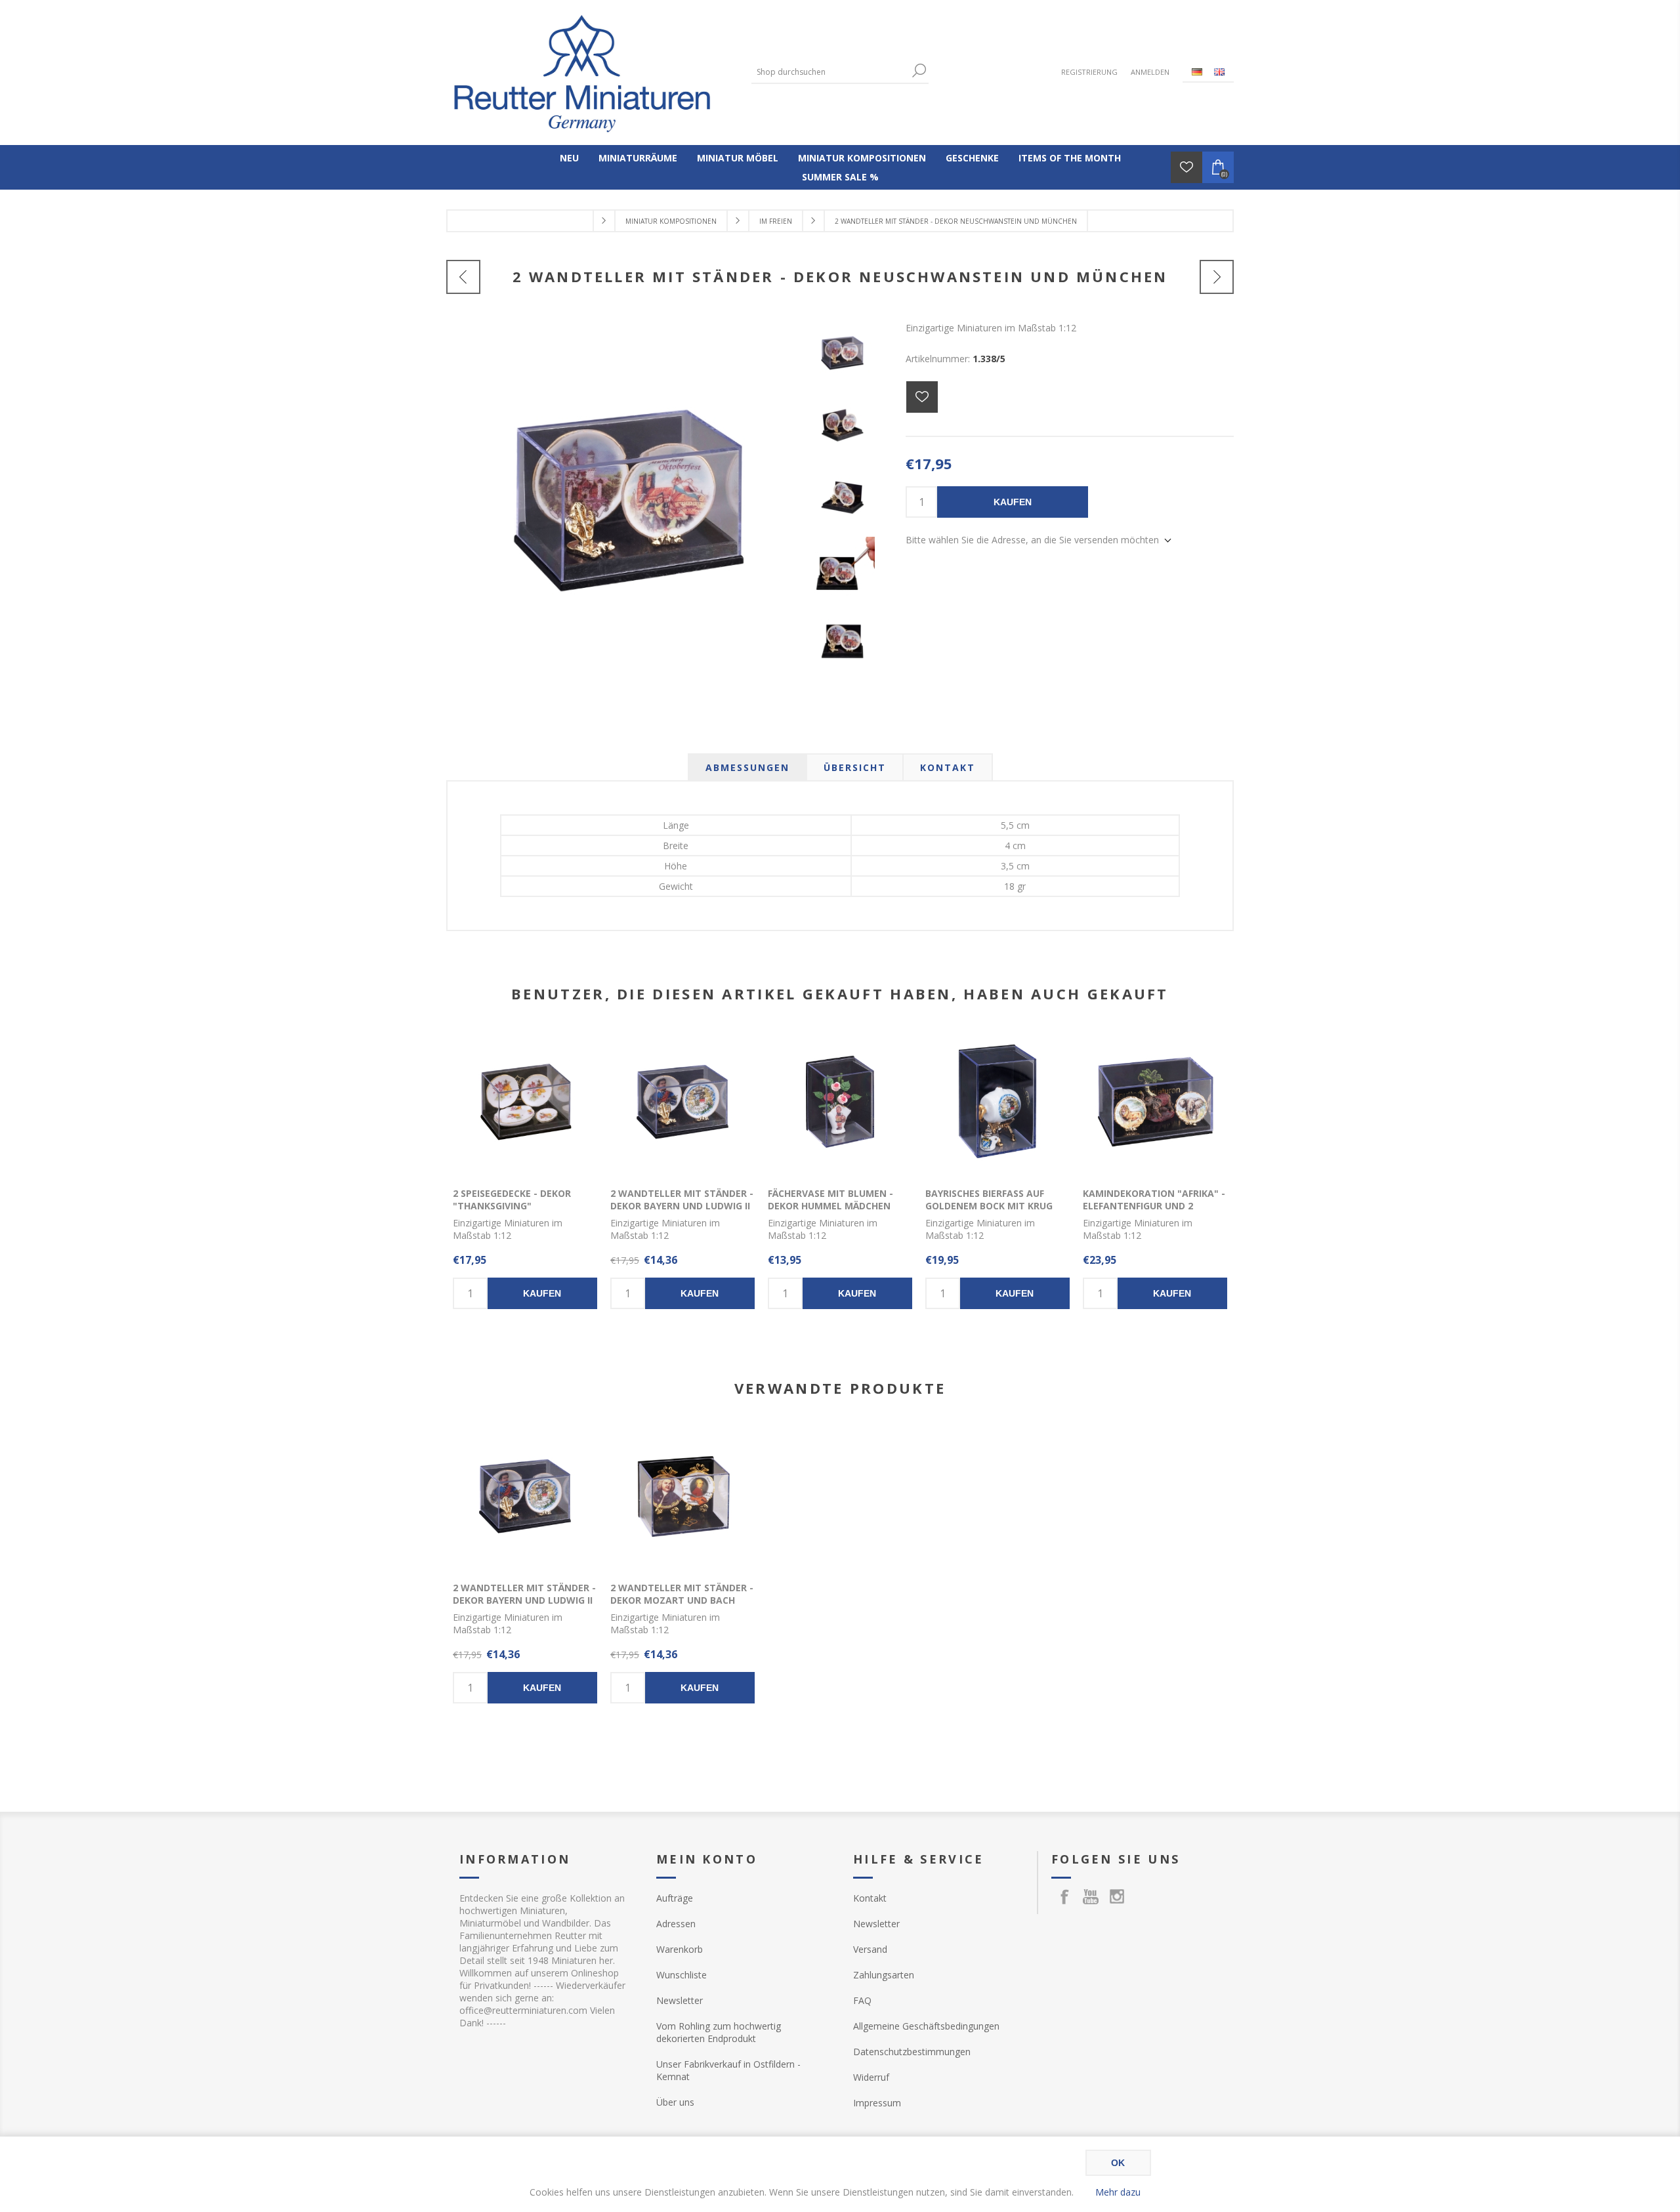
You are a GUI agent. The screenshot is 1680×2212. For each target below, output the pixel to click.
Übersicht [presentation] (855, 767)
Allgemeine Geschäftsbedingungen (926, 2026)
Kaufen (1013, 502)
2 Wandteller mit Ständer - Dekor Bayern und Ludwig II (682, 1200)
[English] (1219, 72)
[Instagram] (1117, 1896)
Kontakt (870, 1898)
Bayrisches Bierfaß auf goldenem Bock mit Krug (989, 1200)
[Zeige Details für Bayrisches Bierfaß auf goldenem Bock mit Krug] (997, 1102)
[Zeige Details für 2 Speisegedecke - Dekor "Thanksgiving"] (525, 1102)
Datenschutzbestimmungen (912, 2052)
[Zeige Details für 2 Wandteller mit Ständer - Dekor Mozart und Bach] (682, 1496)
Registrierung (1089, 72)
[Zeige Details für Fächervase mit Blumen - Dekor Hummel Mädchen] (840, 1102)
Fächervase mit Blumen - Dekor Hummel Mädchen (830, 1200)
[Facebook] (1064, 1896)
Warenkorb (680, 1949)
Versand (870, 1949)
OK (1118, 2163)
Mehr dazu (1118, 2192)
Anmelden (1150, 72)
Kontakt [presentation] (948, 767)
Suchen (919, 71)
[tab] (747, 767)
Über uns (675, 2102)
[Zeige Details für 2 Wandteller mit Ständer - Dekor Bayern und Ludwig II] (682, 1102)
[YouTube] (1091, 1896)
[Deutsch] (1197, 72)
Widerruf (871, 2077)
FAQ (862, 2000)
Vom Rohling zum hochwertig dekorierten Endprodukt (719, 2032)
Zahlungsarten (884, 1975)
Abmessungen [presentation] (747, 767)
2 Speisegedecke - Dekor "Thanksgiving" (512, 1200)
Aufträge (675, 1898)
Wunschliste (682, 1975)
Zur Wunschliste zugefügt (922, 397)
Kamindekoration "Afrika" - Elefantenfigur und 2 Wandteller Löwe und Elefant (1154, 1212)
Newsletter (680, 2000)
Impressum (877, 2103)
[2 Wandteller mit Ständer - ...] (463, 277)
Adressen (676, 1924)
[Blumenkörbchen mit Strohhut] (1217, 277)
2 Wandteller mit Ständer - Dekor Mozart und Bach (682, 1594)
